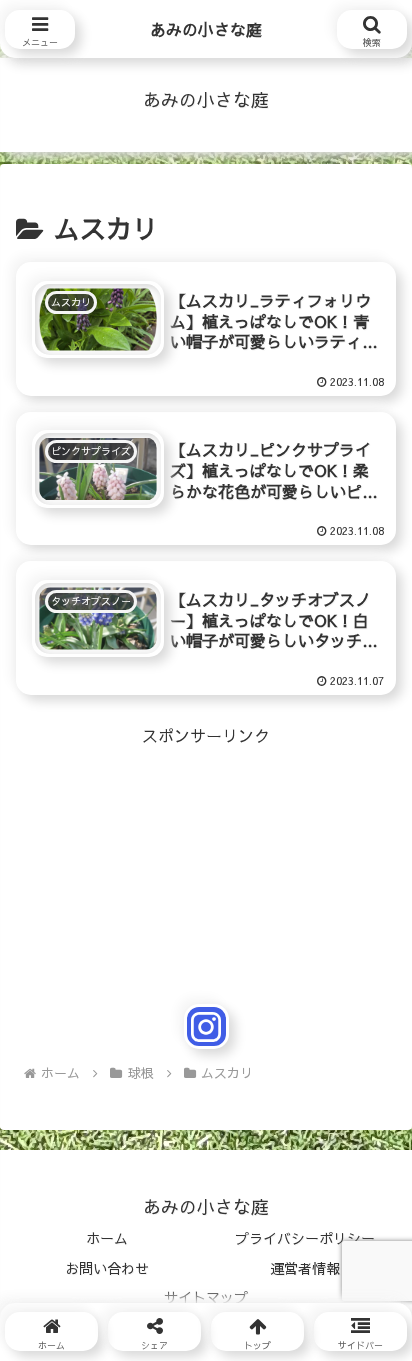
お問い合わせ (107, 1268)
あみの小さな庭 (206, 29)
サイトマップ (206, 1297)
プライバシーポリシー (305, 1238)
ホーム (107, 1238)
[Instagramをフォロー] (206, 1026)
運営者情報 (305, 1268)
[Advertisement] (206, 818)
